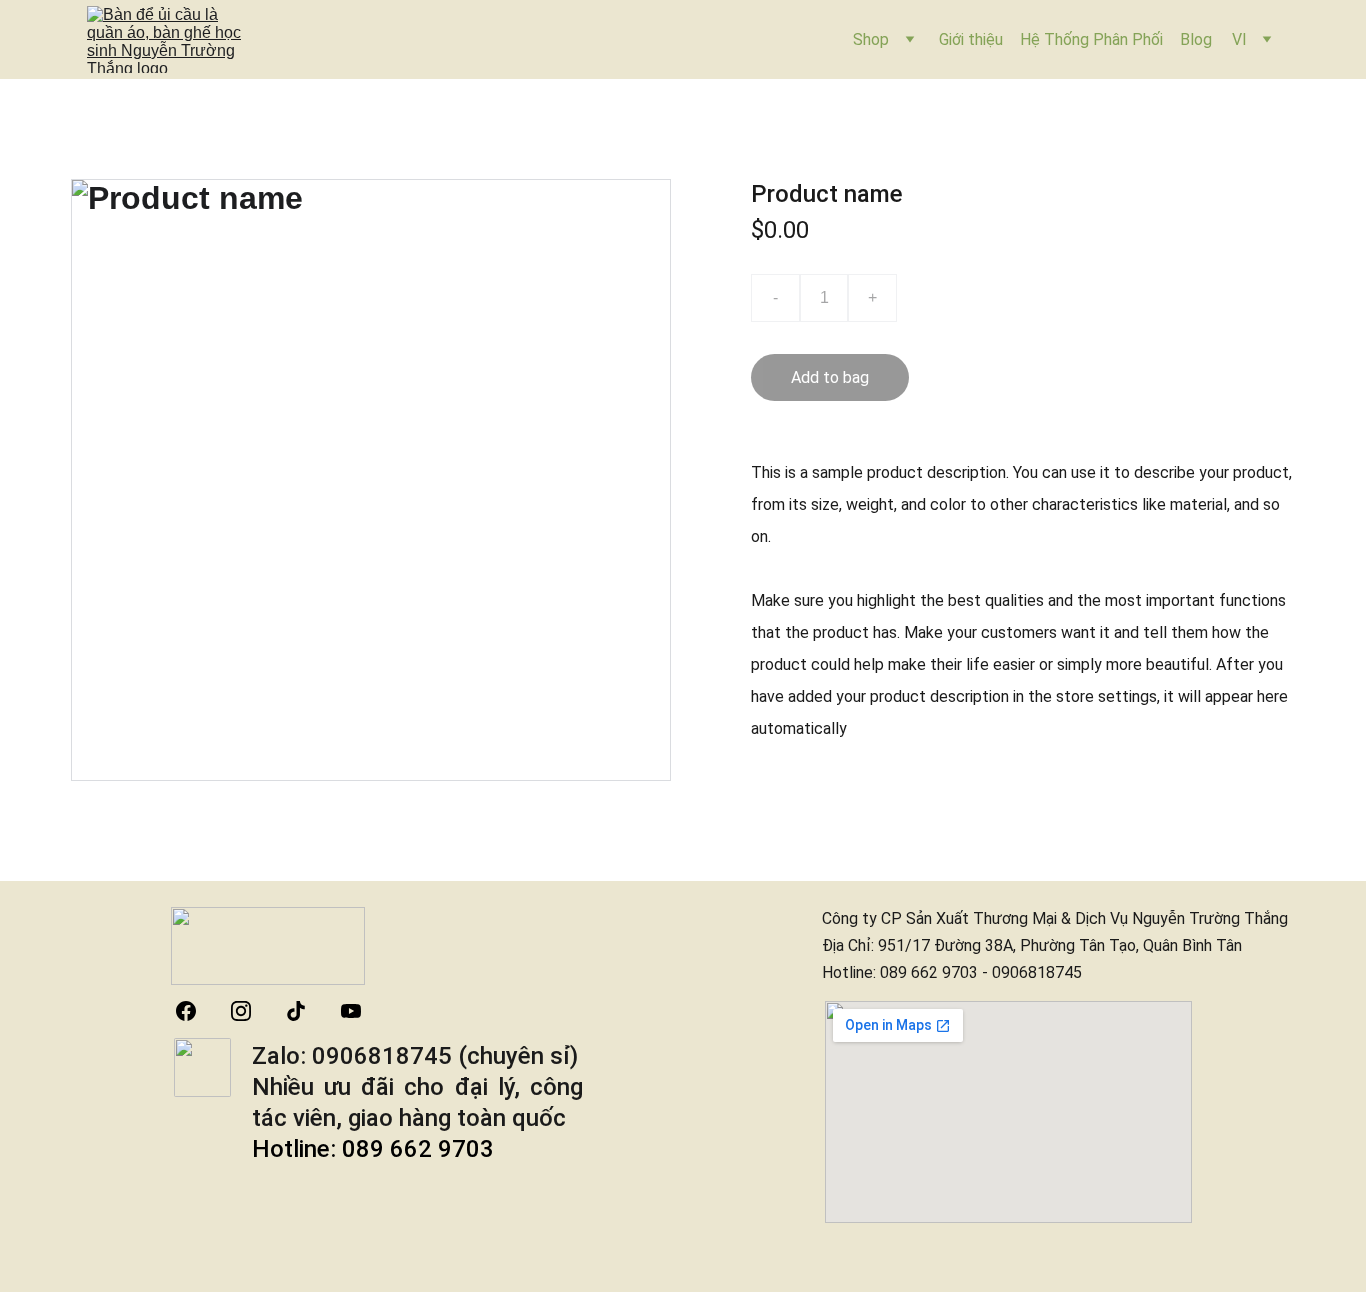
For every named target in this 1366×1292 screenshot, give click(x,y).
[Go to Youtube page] (351, 1011)
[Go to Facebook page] (196, 1011)
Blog (1196, 39)
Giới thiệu (971, 39)
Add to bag (830, 377)
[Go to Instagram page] (251, 1011)
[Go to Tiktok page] (306, 1011)
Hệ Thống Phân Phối (1091, 39)
